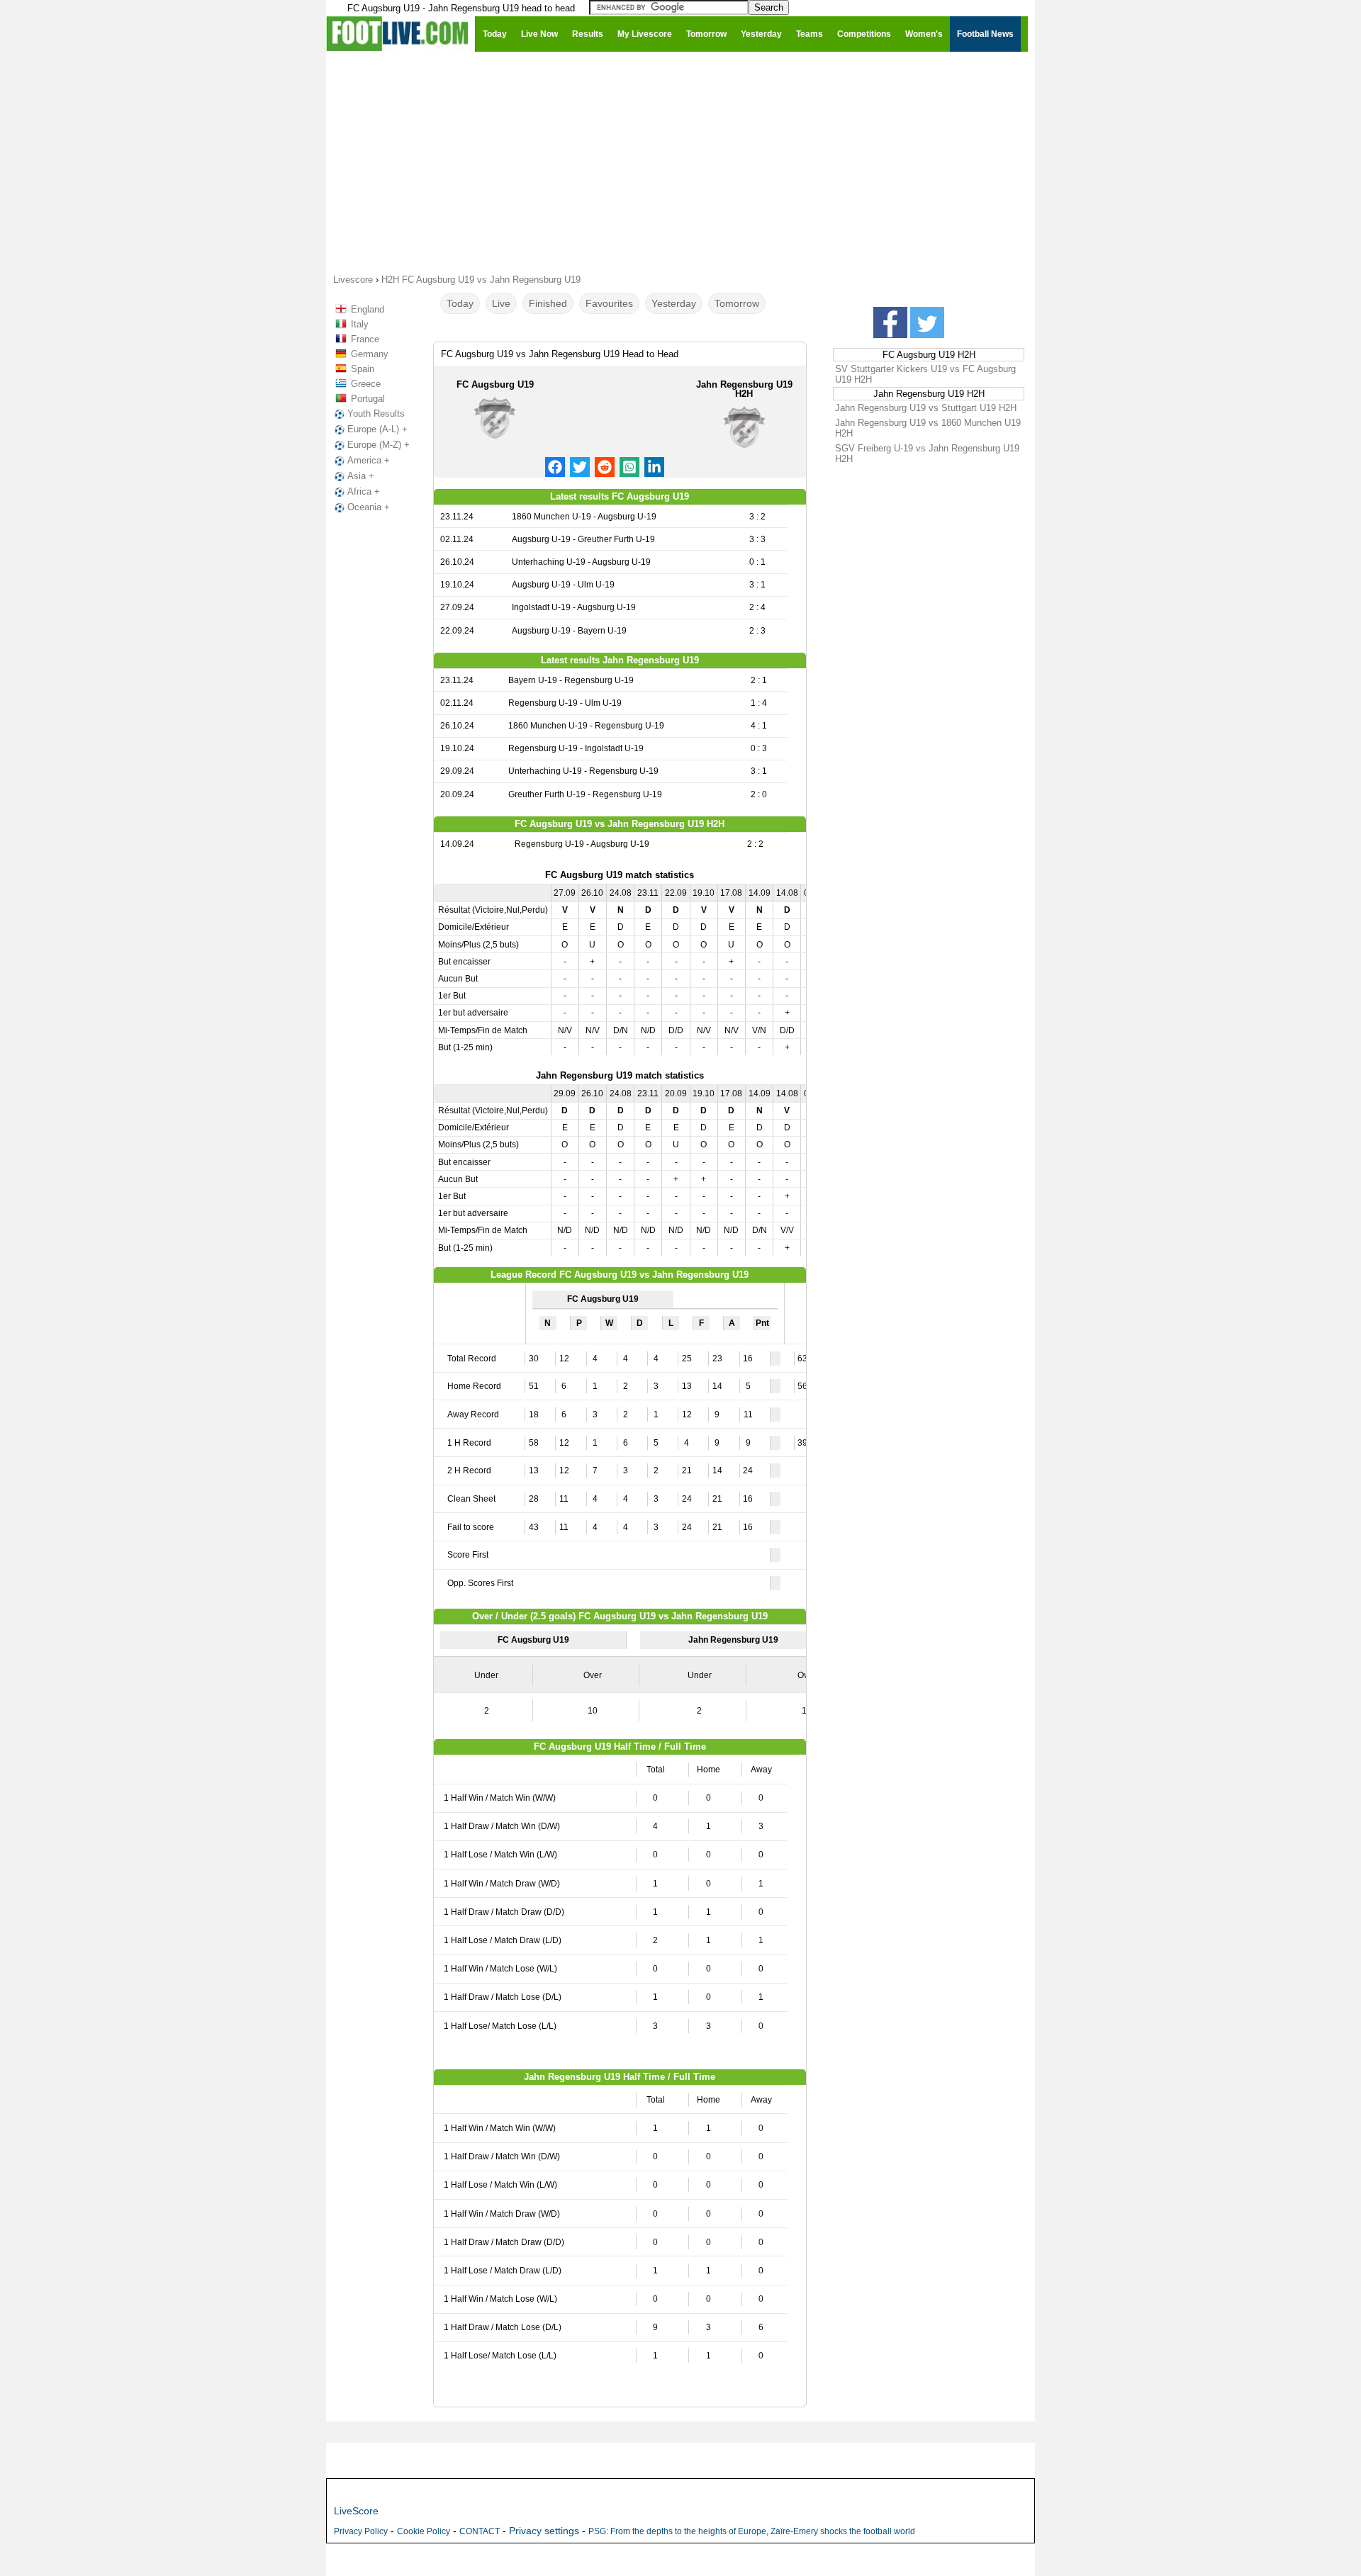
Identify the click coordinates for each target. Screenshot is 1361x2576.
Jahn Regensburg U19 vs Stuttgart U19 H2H (926, 408)
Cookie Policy (424, 2531)
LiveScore (356, 2511)
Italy (360, 324)
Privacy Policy (361, 2531)
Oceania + (369, 507)
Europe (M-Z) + (379, 445)
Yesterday (674, 303)
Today (460, 303)
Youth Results (376, 414)
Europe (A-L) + (377, 429)
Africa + (364, 491)
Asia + (361, 476)
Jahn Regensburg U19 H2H (744, 389)
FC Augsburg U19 (495, 384)
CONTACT (480, 2531)
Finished (548, 303)
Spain (363, 369)
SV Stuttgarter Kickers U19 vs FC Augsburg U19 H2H (925, 374)
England (368, 309)
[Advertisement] (680, 162)
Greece (366, 384)
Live (501, 303)
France (365, 339)
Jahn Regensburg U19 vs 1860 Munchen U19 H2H (928, 428)
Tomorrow (737, 303)
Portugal (368, 399)
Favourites (609, 303)
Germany (370, 354)
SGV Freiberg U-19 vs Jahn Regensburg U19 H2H (927, 454)
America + (369, 460)
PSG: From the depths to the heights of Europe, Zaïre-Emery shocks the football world (752, 2531)
